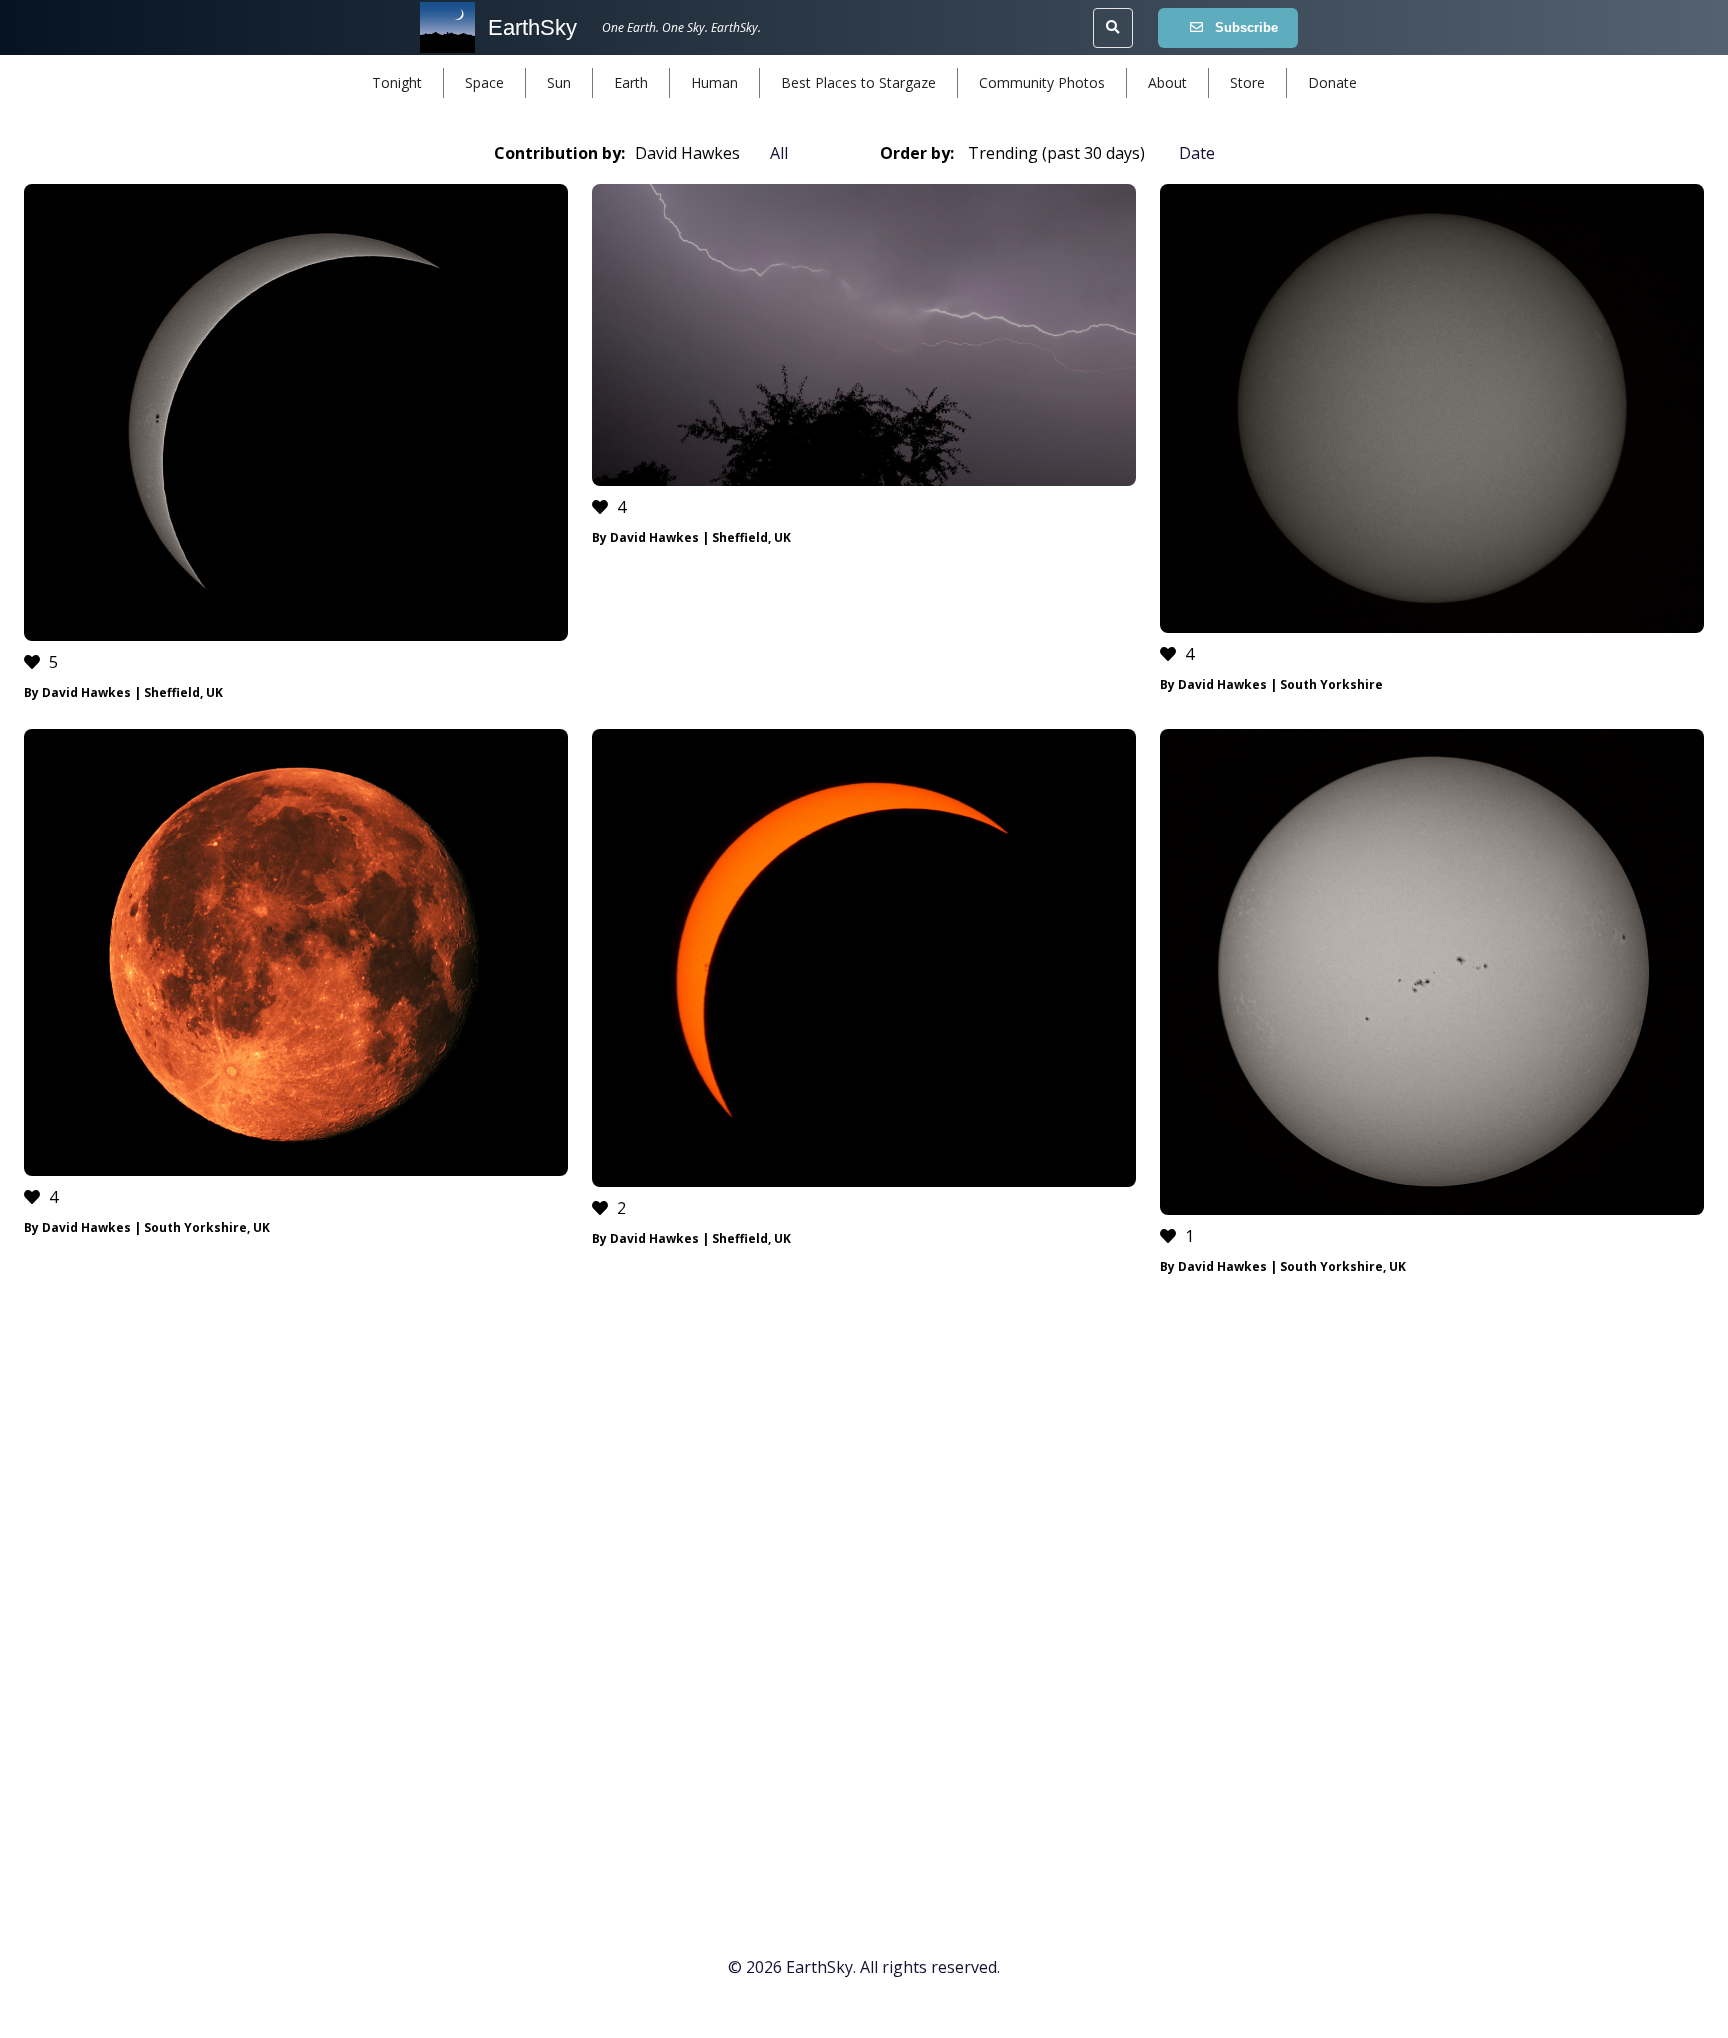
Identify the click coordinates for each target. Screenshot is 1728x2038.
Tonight (397, 82)
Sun (559, 82)
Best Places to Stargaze (858, 82)
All (779, 153)
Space (484, 82)
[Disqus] (864, 1594)
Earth (631, 82)
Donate (1332, 82)
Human (714, 82)
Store (1247, 82)
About (1167, 82)
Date (1197, 153)
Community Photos (1042, 82)
